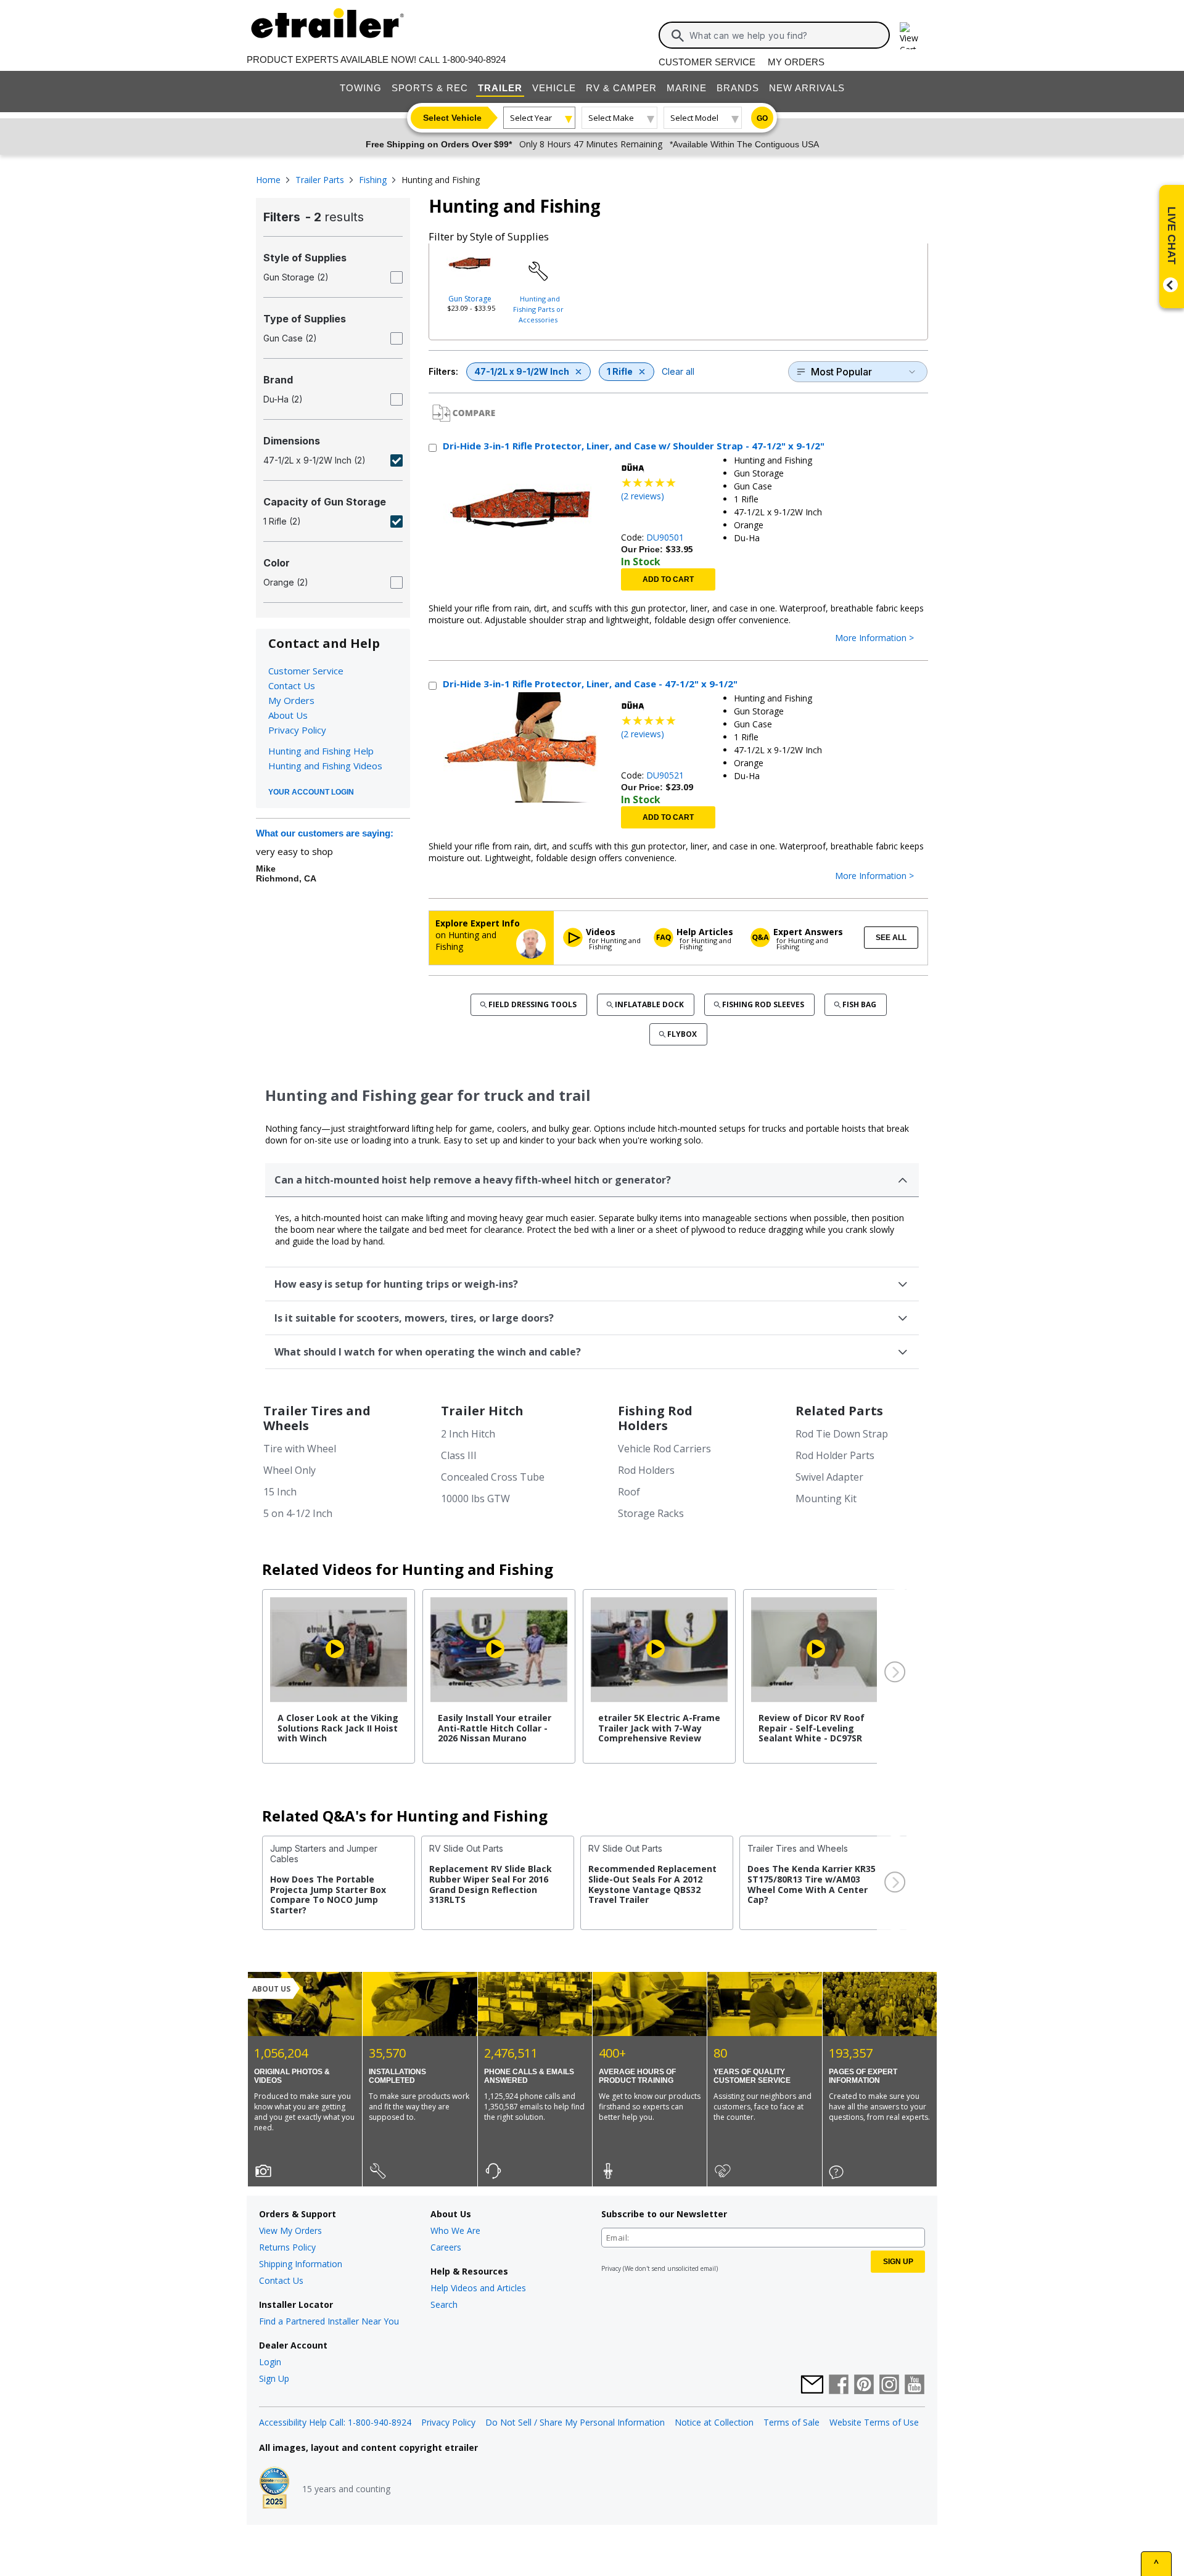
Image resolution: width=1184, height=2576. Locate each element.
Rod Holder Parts (835, 1455)
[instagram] (889, 2386)
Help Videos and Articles (478, 2288)
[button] (894, 1672)
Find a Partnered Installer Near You (329, 2321)
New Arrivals (807, 88)
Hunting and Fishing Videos (325, 766)
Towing (361, 88)
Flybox (682, 1034)
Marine (687, 88)
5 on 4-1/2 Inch (298, 1513)
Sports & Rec (430, 88)
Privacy (611, 2268)
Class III (459, 1455)
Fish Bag (859, 1004)
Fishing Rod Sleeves (763, 1004)
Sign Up (274, 2378)
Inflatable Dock (649, 1004)
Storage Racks (651, 1513)
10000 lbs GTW (475, 1499)
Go (762, 118)
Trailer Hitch (482, 1411)
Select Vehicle (452, 118)
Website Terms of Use (874, 2422)
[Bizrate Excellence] (274, 2489)
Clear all (678, 371)
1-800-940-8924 (474, 59)
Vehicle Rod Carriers (664, 1449)
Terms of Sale (791, 2422)
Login (270, 2362)
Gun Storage (470, 299)
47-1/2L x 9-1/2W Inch (522, 371)
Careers (446, 2247)
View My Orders (290, 2230)
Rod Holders (646, 1470)
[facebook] (839, 2386)
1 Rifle (620, 371)
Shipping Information (301, 2264)
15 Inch (280, 1492)
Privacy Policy (297, 730)
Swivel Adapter (829, 1477)
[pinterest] (864, 2386)
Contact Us (292, 685)
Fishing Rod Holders (655, 1418)
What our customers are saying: (325, 833)
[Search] (678, 36)
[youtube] (915, 2386)
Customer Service (707, 62)
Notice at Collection (714, 2422)
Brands (738, 88)
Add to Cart (668, 579)
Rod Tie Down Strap (842, 1434)
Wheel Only (290, 1470)
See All (891, 938)
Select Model (694, 118)
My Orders (796, 62)
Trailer (500, 88)
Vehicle (554, 88)
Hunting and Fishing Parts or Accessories (538, 309)
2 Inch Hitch (468, 1434)
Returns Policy (287, 2247)
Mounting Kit (826, 1499)
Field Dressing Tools (532, 1004)
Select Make (611, 118)
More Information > (874, 638)
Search (444, 2304)
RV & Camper (621, 88)
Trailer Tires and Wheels (317, 1418)
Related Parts (839, 1411)
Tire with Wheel (300, 1449)
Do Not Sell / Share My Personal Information (575, 2422)
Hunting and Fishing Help (321, 751)
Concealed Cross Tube (493, 1477)
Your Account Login (311, 792)
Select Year (531, 118)
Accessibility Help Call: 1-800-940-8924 (335, 2422)
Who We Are (455, 2230)
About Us (288, 715)
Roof (629, 1492)
